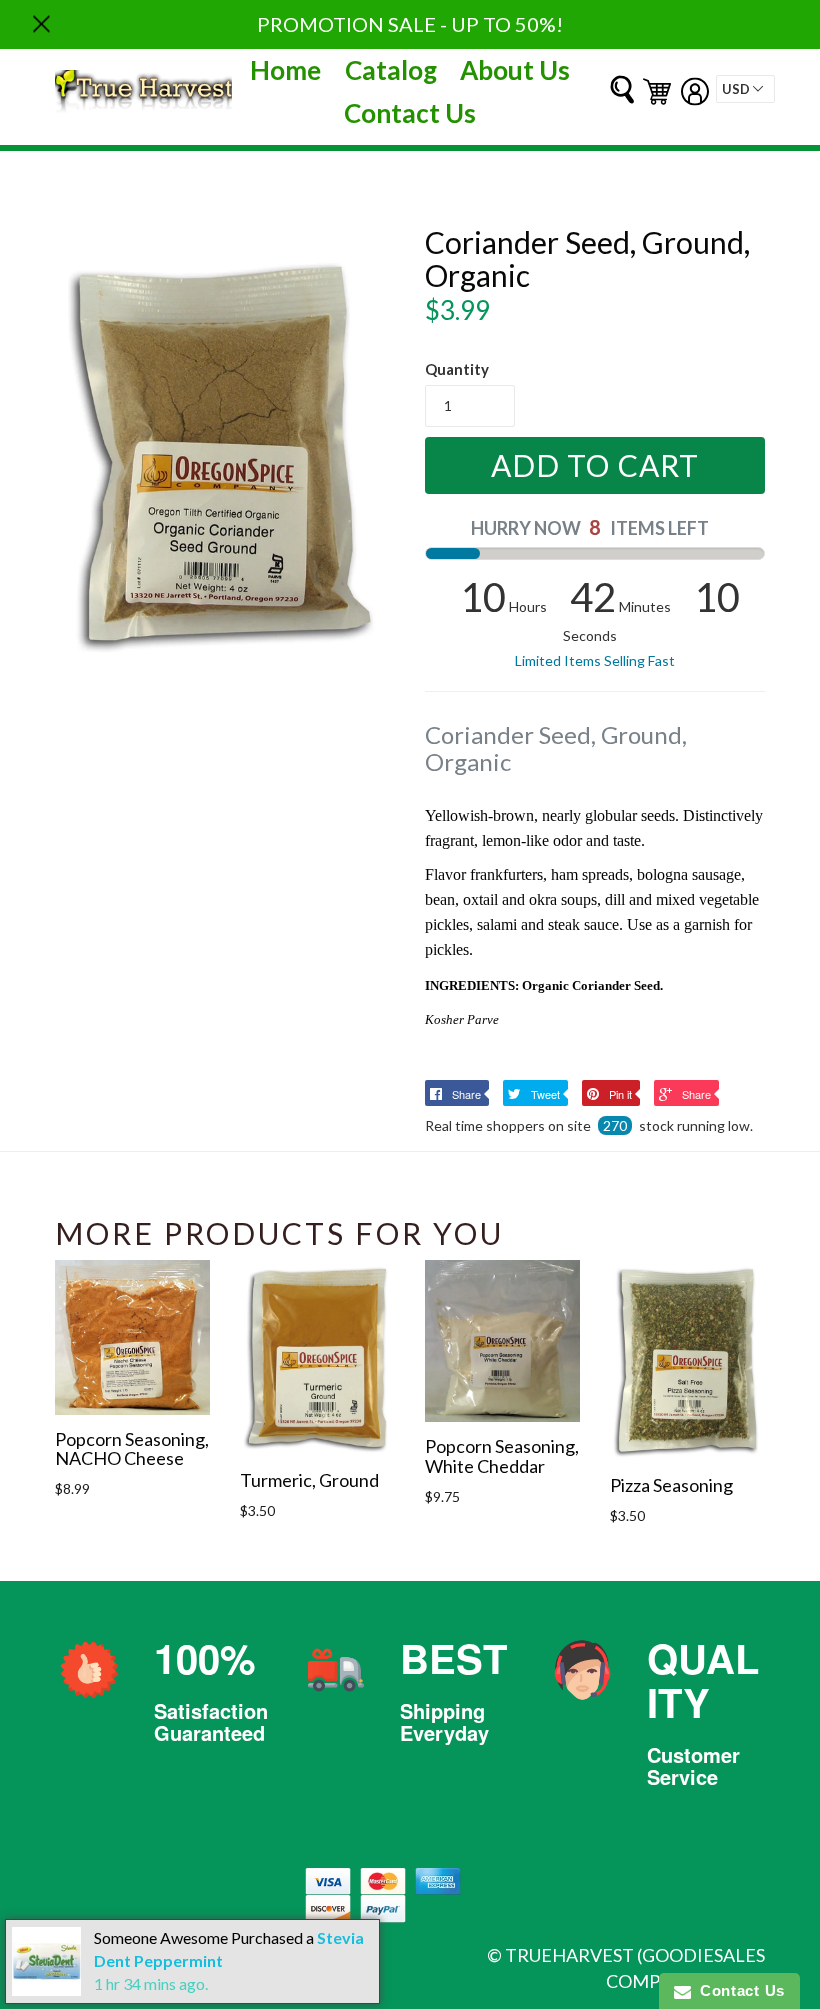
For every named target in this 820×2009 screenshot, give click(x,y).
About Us (515, 70)
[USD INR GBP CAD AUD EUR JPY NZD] (745, 89)
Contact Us (410, 113)
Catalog (391, 70)
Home (285, 70)
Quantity (457, 369)
